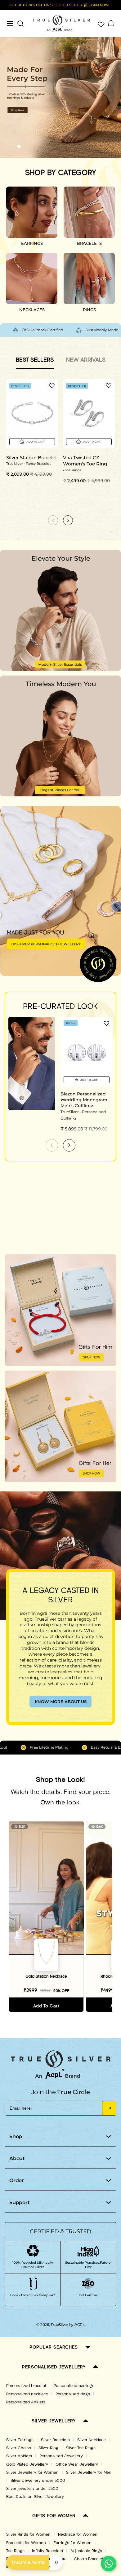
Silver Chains (19, 2448)
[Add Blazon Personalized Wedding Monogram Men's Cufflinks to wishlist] (106, 1023)
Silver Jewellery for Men (89, 2473)
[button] (8, 147)
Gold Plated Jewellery (27, 2464)
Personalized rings (73, 2394)
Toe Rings (15, 2551)
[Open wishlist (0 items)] (101, 24)
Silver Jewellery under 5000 (38, 2481)
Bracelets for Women (26, 2543)
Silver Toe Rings (81, 2448)
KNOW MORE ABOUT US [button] (61, 1702)
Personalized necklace (27, 2394)
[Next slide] (69, 1145)
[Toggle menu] (10, 24)
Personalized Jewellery (61, 2456)
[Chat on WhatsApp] (109, 2564)
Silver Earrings (20, 2440)
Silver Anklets (19, 2456)
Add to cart (46, 2006)
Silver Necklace (92, 2440)
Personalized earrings (74, 2386)
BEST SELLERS (35, 360)
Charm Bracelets (90, 2559)
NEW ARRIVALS (86, 360)
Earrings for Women (72, 2543)
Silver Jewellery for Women (32, 2473)
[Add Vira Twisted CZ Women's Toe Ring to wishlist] (109, 385)
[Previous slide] (52, 1145)
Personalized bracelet (26, 2386)
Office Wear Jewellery (77, 2464)
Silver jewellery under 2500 (32, 2489)
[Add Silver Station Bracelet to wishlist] (52, 385)
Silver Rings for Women (28, 2534)
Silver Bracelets (55, 2440)
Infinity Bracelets (47, 2551)
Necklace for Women (78, 2534)
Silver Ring (48, 2448)
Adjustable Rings (86, 2551)
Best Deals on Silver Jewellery (35, 2497)
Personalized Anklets (26, 2402)
